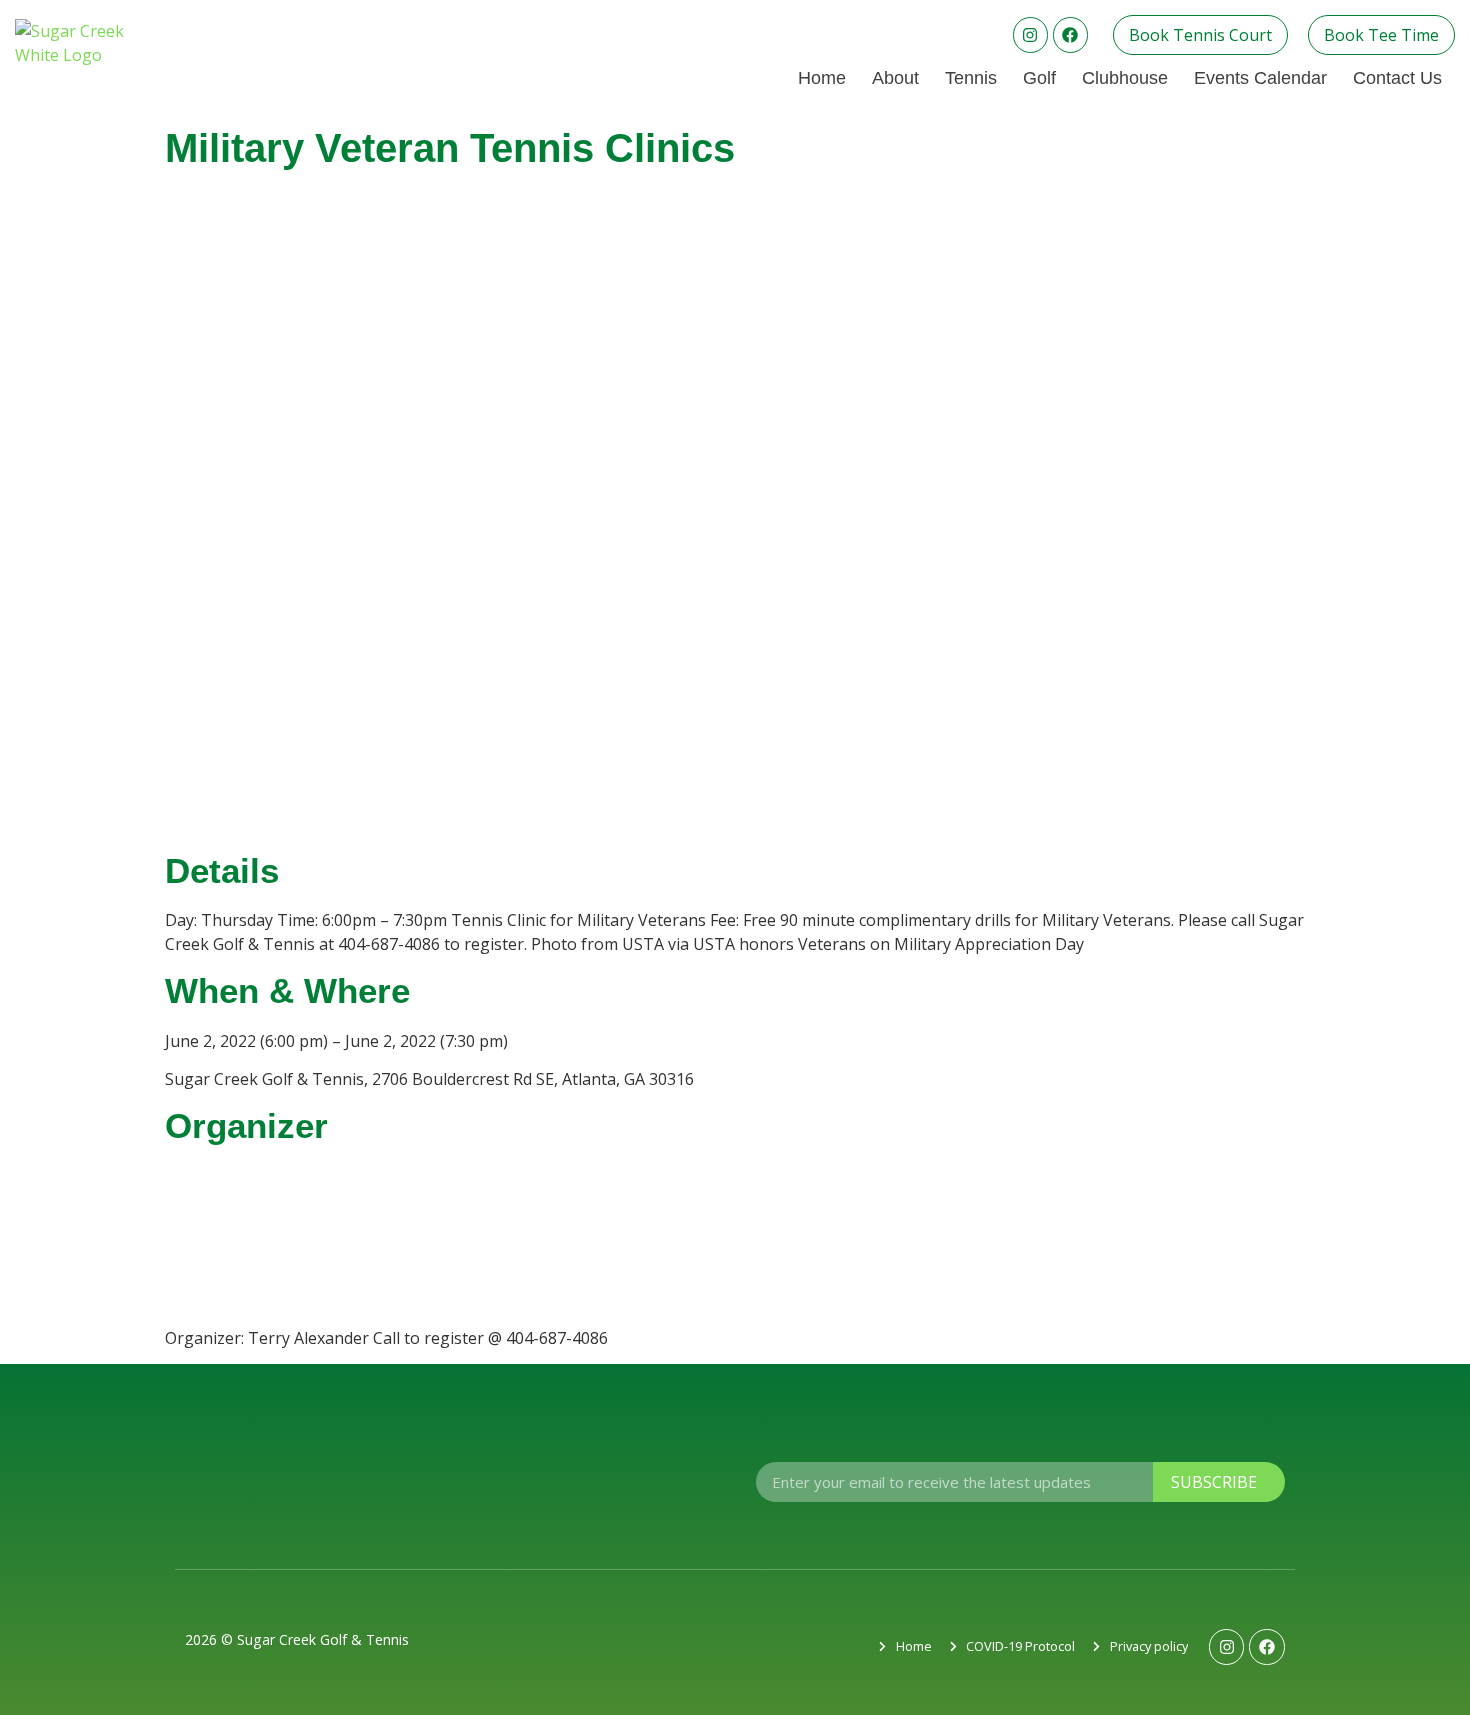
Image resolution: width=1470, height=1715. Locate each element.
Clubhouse (1125, 78)
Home (822, 78)
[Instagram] (1030, 34)
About (895, 78)
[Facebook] (1070, 34)
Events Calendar (1260, 78)
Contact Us (1397, 78)
